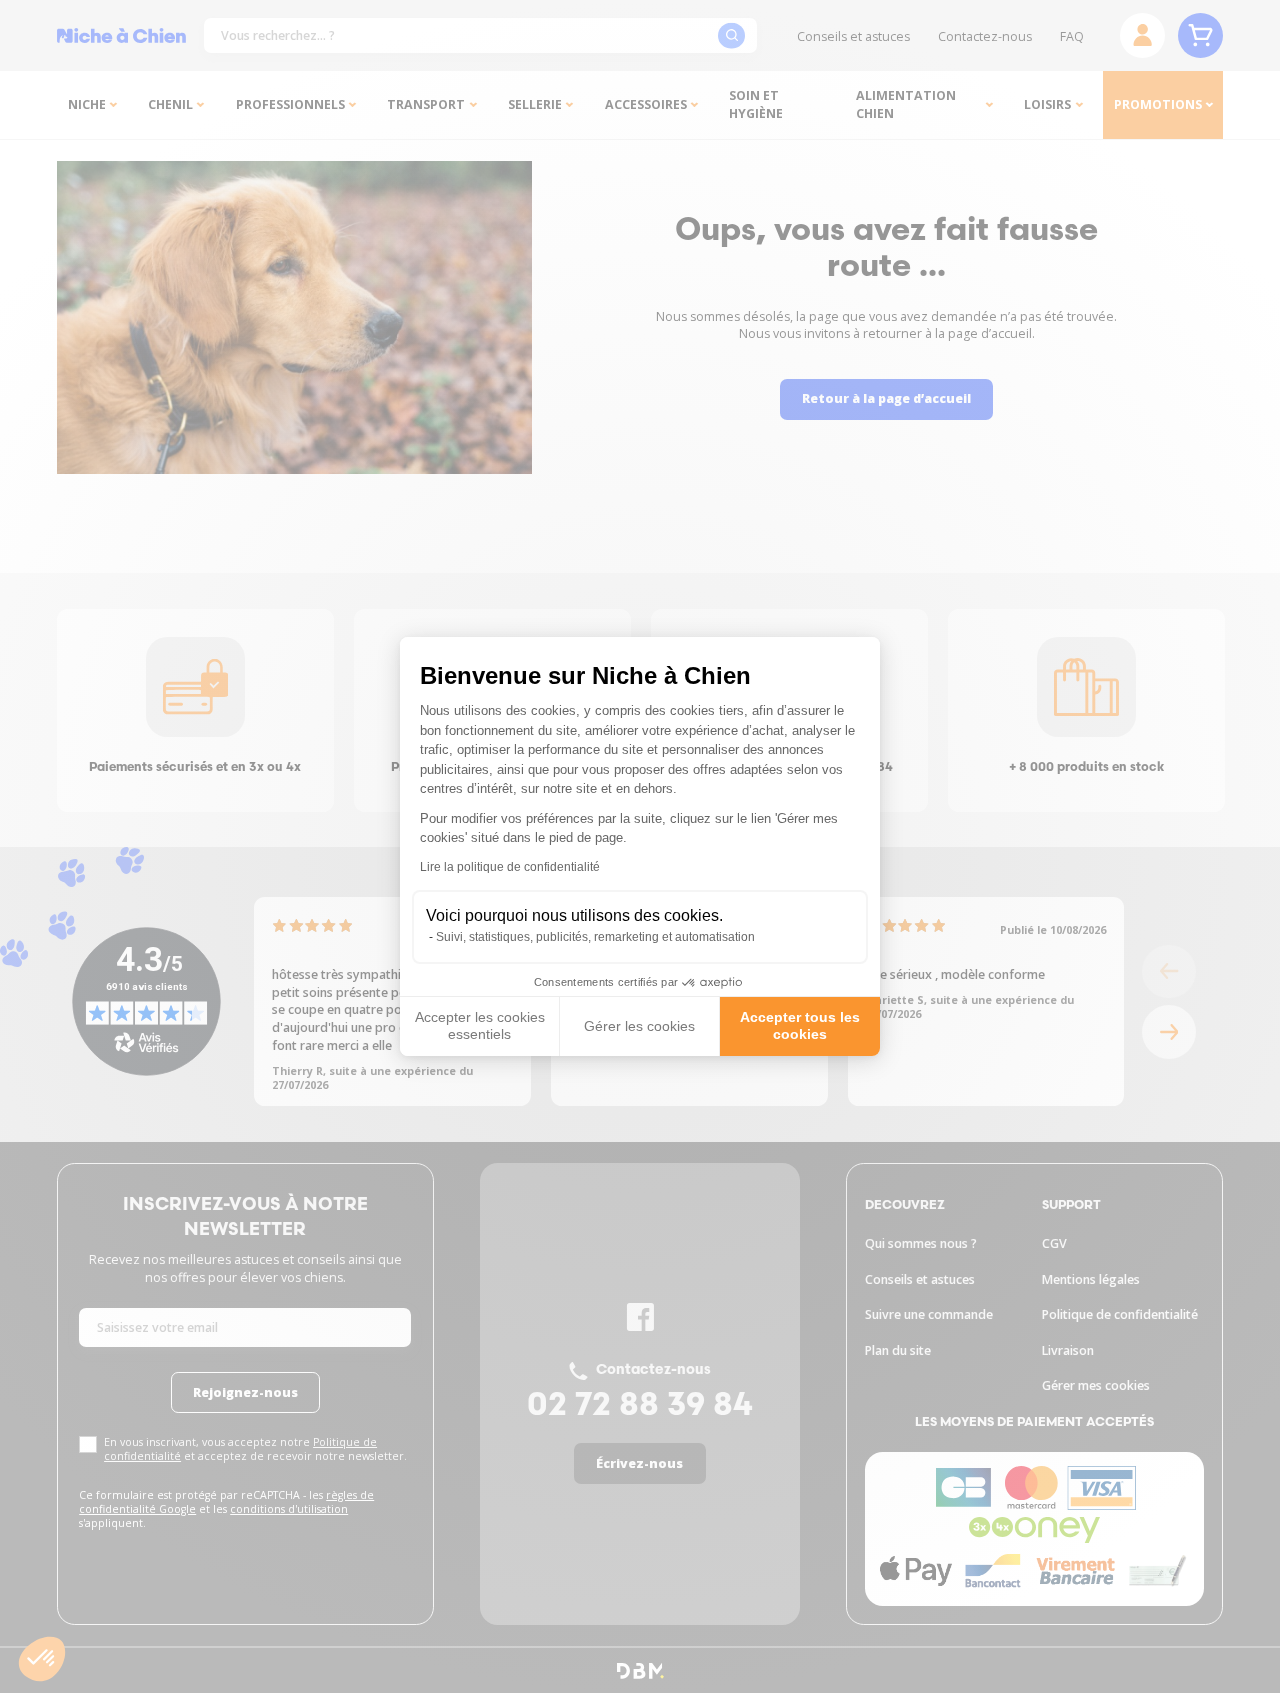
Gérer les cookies (639, 1026)
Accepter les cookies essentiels (480, 1026)
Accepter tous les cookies (800, 1026)
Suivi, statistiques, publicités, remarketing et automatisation (595, 937)
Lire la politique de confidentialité (510, 867)
